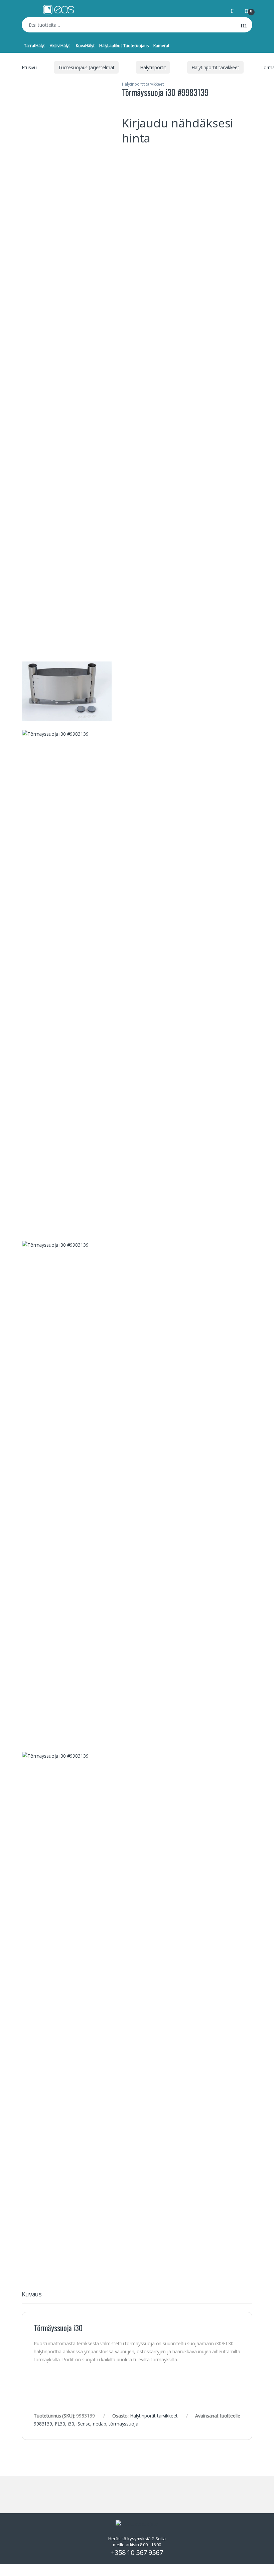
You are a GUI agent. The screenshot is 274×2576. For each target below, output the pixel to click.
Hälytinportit (153, 67)
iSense (83, 2424)
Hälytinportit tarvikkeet (215, 67)
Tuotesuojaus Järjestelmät (86, 67)
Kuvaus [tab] (32, 2295)
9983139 (43, 2424)
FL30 (60, 2424)
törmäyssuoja (123, 2424)
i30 (71, 2424)
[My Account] (235, 10)
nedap (99, 2424)
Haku (244, 25)
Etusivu (29, 67)
